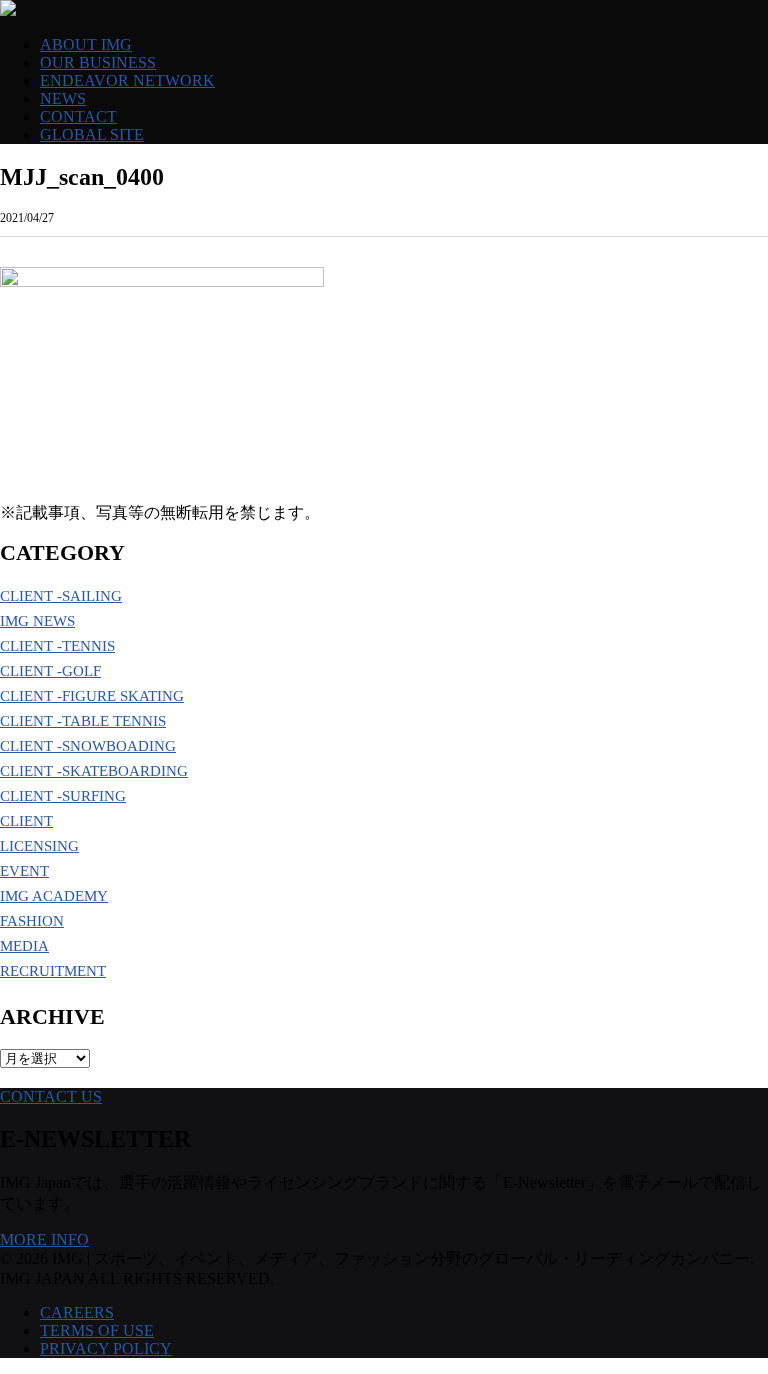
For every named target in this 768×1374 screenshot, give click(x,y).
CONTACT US (51, 1096)
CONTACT (78, 116)
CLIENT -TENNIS (57, 646)
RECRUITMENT (53, 971)
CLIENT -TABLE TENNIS (83, 721)
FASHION (32, 921)
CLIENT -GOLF (50, 671)
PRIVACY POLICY (106, 1348)
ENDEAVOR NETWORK (127, 80)
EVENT (24, 871)
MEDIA (24, 946)
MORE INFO (44, 1239)
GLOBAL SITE (92, 134)
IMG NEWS (37, 621)
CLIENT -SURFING (63, 796)
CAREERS (77, 1312)
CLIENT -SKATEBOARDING (94, 771)
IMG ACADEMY (54, 896)
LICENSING (39, 846)
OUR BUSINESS (98, 62)
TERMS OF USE (97, 1330)
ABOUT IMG (86, 44)
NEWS (63, 98)
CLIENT (26, 821)
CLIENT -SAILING (61, 596)
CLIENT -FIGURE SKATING (92, 696)
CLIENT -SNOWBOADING (88, 746)
